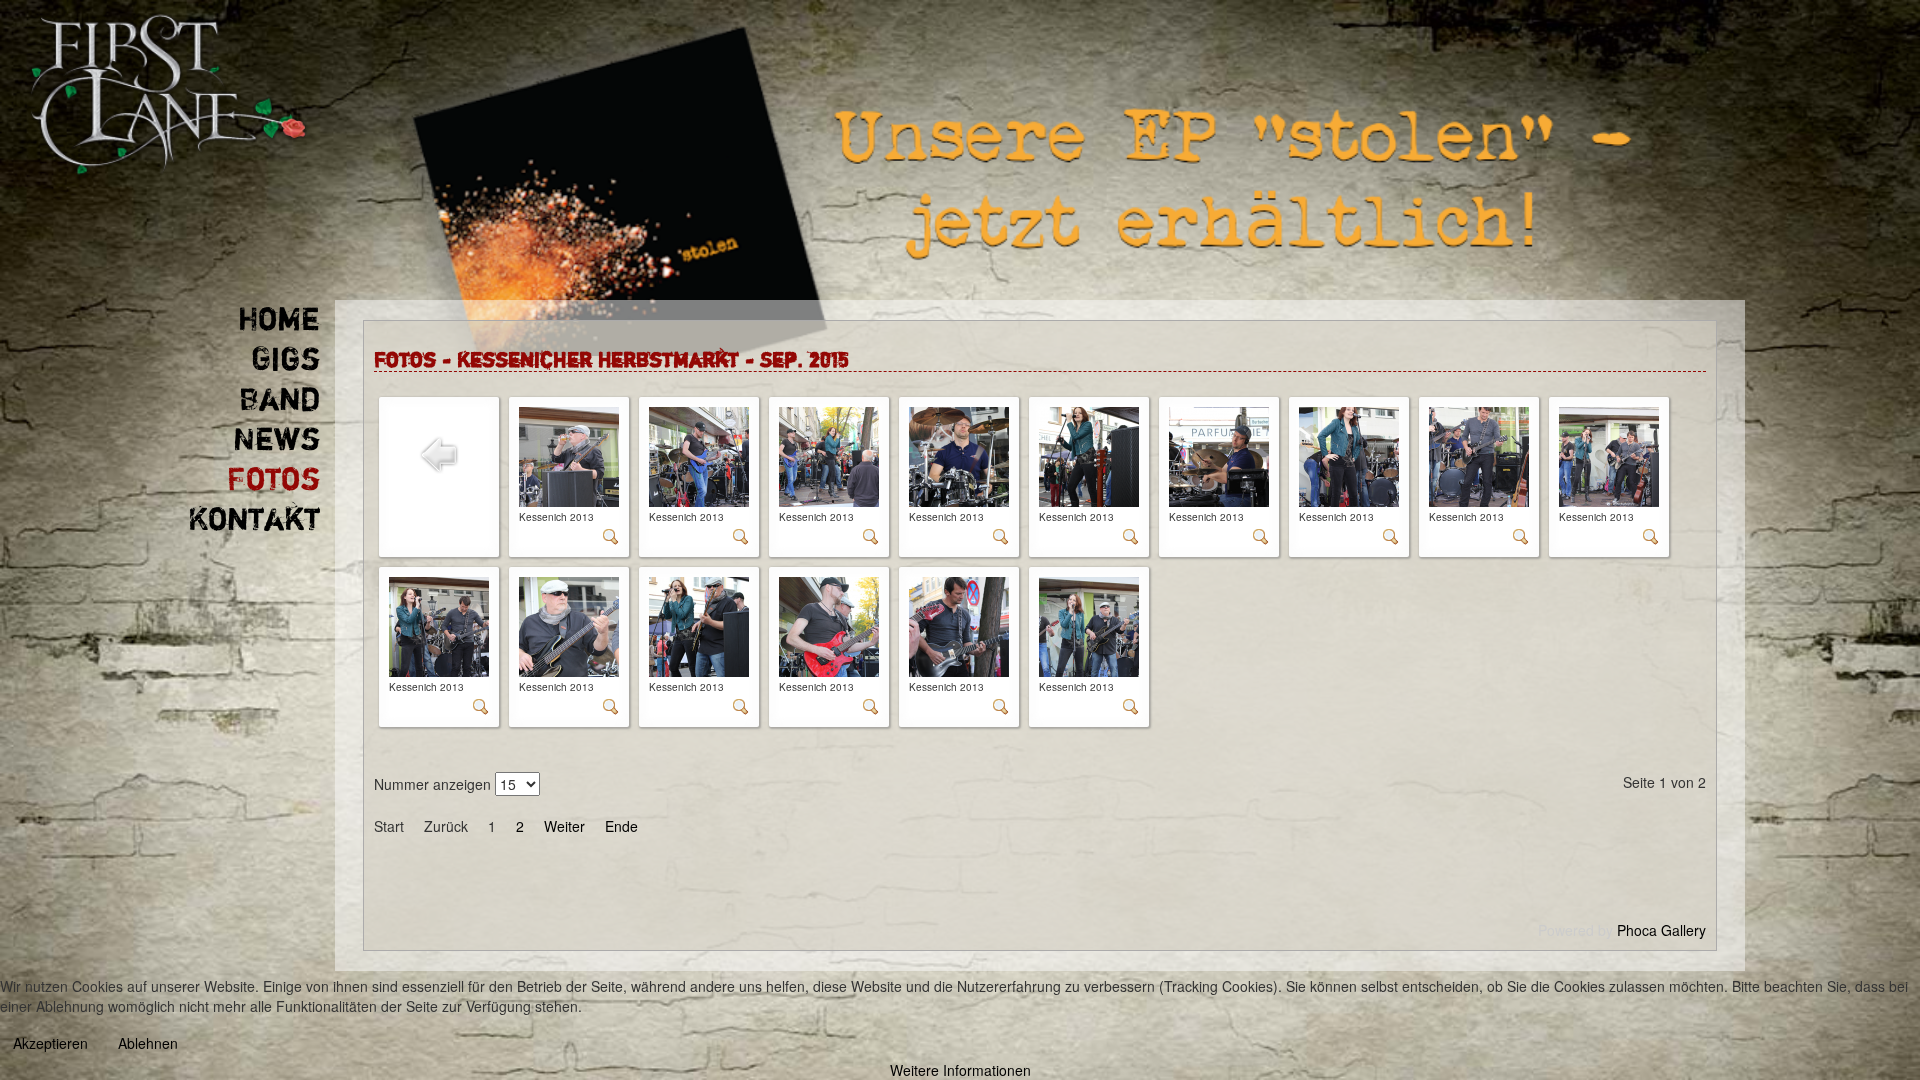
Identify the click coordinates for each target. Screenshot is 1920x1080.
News (276, 440)
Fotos (273, 480)
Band (279, 400)
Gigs (285, 360)
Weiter (564, 826)
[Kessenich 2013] (569, 457)
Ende (621, 826)
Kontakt (254, 520)
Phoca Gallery (1661, 930)
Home (279, 320)
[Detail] (611, 539)
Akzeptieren (50, 1043)
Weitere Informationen (960, 1070)
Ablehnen (148, 1043)
